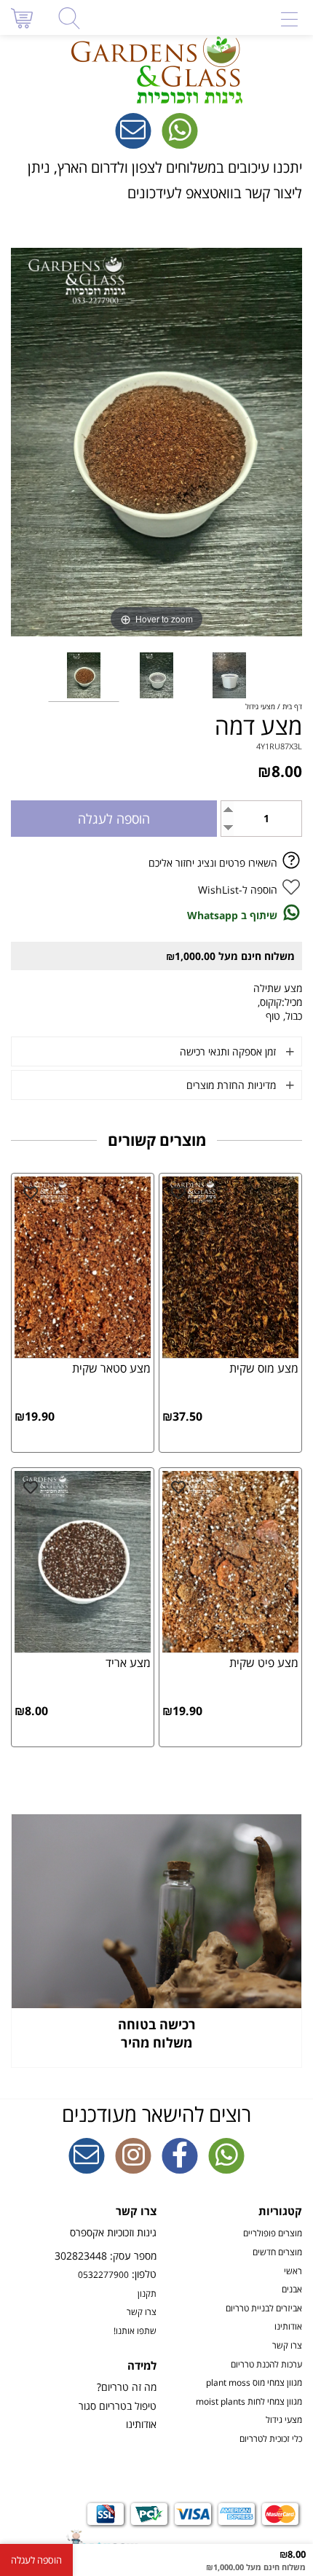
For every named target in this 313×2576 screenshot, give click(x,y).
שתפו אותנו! (135, 2330)
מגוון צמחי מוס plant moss (254, 2382)
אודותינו (288, 2326)
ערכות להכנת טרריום (266, 2364)
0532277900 (103, 2274)
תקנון (147, 2293)
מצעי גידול (284, 2419)
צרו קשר (287, 2345)
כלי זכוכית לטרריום (271, 2438)
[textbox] (156, 180)
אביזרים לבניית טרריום (264, 2308)
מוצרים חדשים (277, 2252)
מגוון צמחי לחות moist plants (249, 2401)
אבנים (292, 2289)
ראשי (293, 2271)
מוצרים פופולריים (273, 2233)
